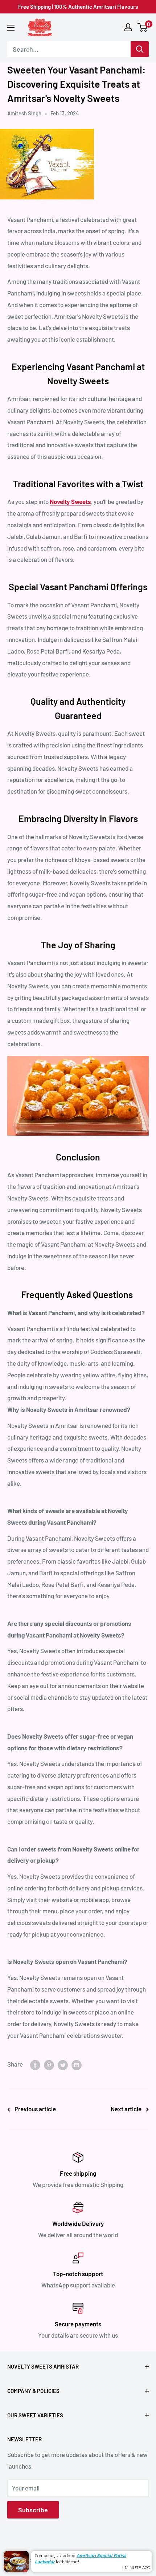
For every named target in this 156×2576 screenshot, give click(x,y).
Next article (126, 2109)
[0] (143, 27)
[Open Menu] (11, 28)
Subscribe (33, 2510)
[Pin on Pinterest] (49, 2064)
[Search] (140, 49)
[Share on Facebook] (35, 2064)
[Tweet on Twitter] (63, 2064)
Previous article (35, 2109)
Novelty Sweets (70, 501)
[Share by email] (77, 2064)
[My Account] (128, 27)
